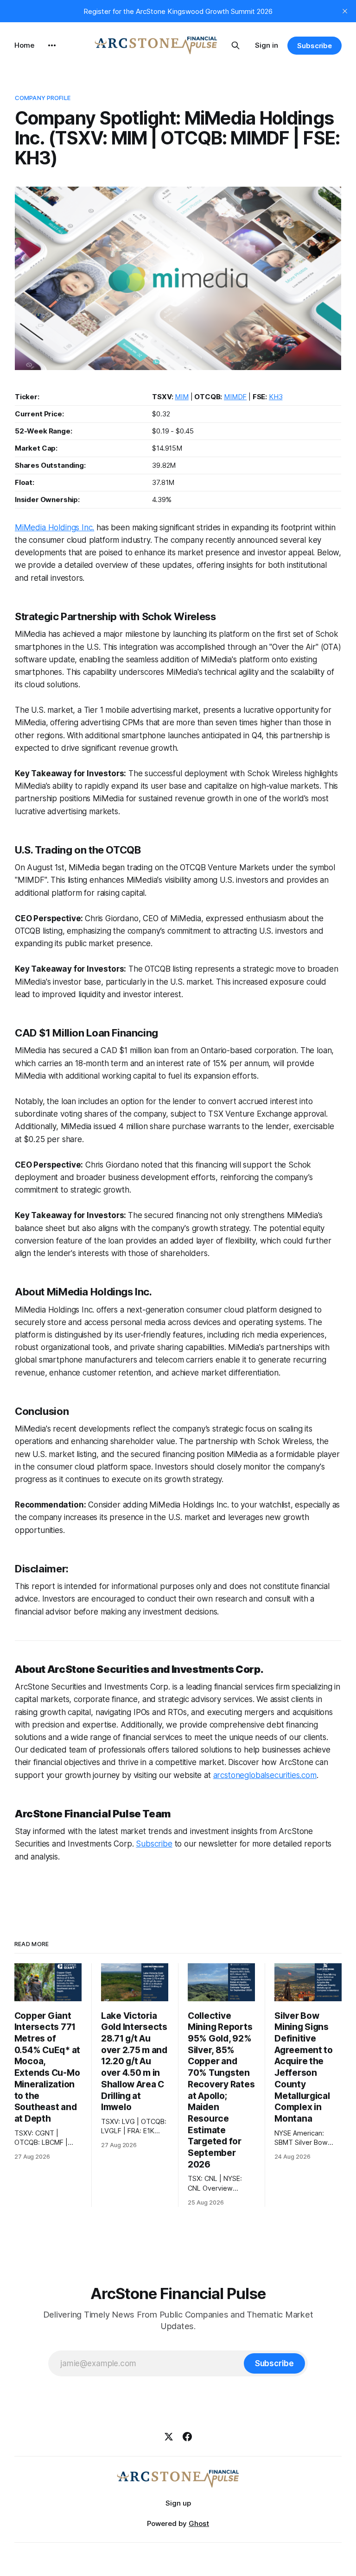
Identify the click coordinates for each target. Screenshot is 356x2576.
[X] (169, 2437)
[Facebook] (187, 2437)
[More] (52, 45)
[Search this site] (235, 45)
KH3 (276, 397)
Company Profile (43, 98)
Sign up (178, 2503)
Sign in (267, 45)
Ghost (199, 2523)
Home (24, 45)
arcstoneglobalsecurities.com (265, 1775)
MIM (182, 397)
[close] (345, 11)
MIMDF (235, 397)
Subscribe (315, 46)
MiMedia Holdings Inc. (54, 528)
